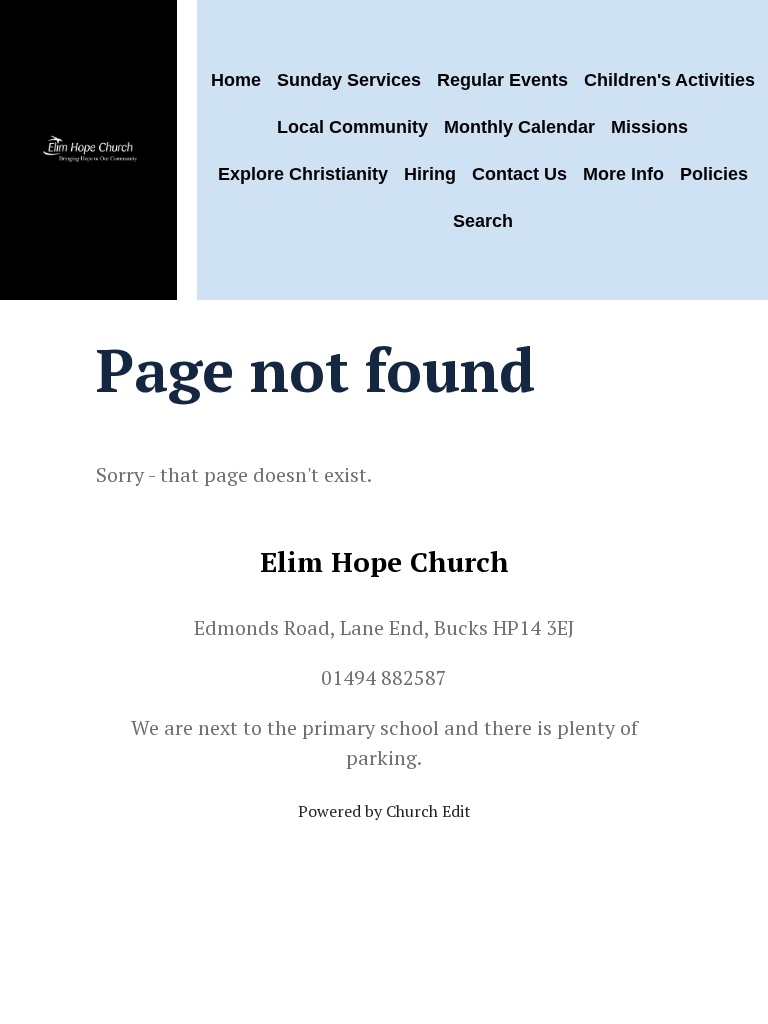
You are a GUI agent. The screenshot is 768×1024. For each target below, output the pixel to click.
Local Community (352, 127)
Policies (714, 174)
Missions (649, 127)
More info (623, 174)
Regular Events (502, 80)
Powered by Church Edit (384, 811)
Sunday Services (349, 80)
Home (236, 80)
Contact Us (519, 174)
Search (483, 221)
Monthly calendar (519, 127)
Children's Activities (669, 80)
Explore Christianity (303, 174)
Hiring (430, 174)
